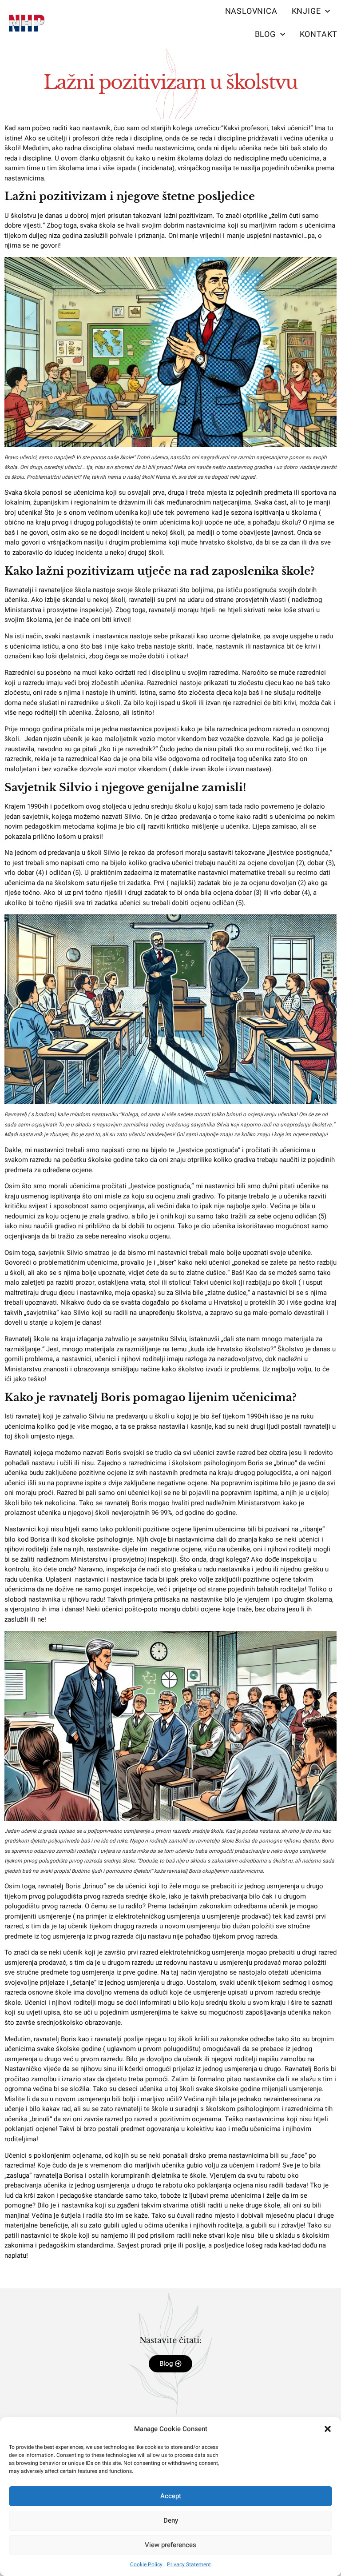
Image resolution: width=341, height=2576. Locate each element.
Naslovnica (251, 11)
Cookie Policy (146, 2564)
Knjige (306, 11)
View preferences (170, 2545)
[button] (328, 2429)
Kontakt (319, 34)
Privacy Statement (189, 2564)
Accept (171, 2496)
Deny (171, 2520)
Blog (265, 34)
